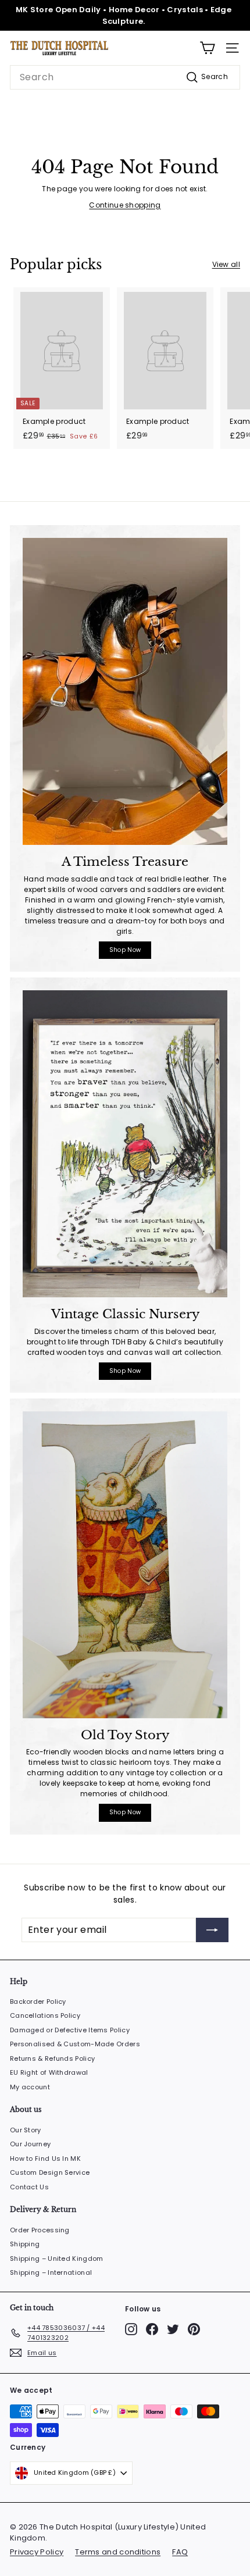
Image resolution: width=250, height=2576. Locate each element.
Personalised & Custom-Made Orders (75, 2044)
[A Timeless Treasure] (125, 691)
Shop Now (125, 950)
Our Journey (30, 2144)
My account (30, 2087)
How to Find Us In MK (45, 2158)
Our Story (26, 2130)
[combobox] (125, 77)
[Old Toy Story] (125, 1565)
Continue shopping (125, 205)
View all (226, 264)
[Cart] (207, 48)
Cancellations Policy (45, 2015)
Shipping (25, 2244)
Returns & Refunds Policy (52, 2058)
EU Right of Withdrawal (49, 2072)
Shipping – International (51, 2272)
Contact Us (29, 2187)
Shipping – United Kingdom (57, 2259)
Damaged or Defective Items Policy (70, 2030)
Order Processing (40, 2230)
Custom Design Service (50, 2172)
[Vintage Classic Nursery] (125, 1144)
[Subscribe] (202, 2529)
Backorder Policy (38, 2001)
